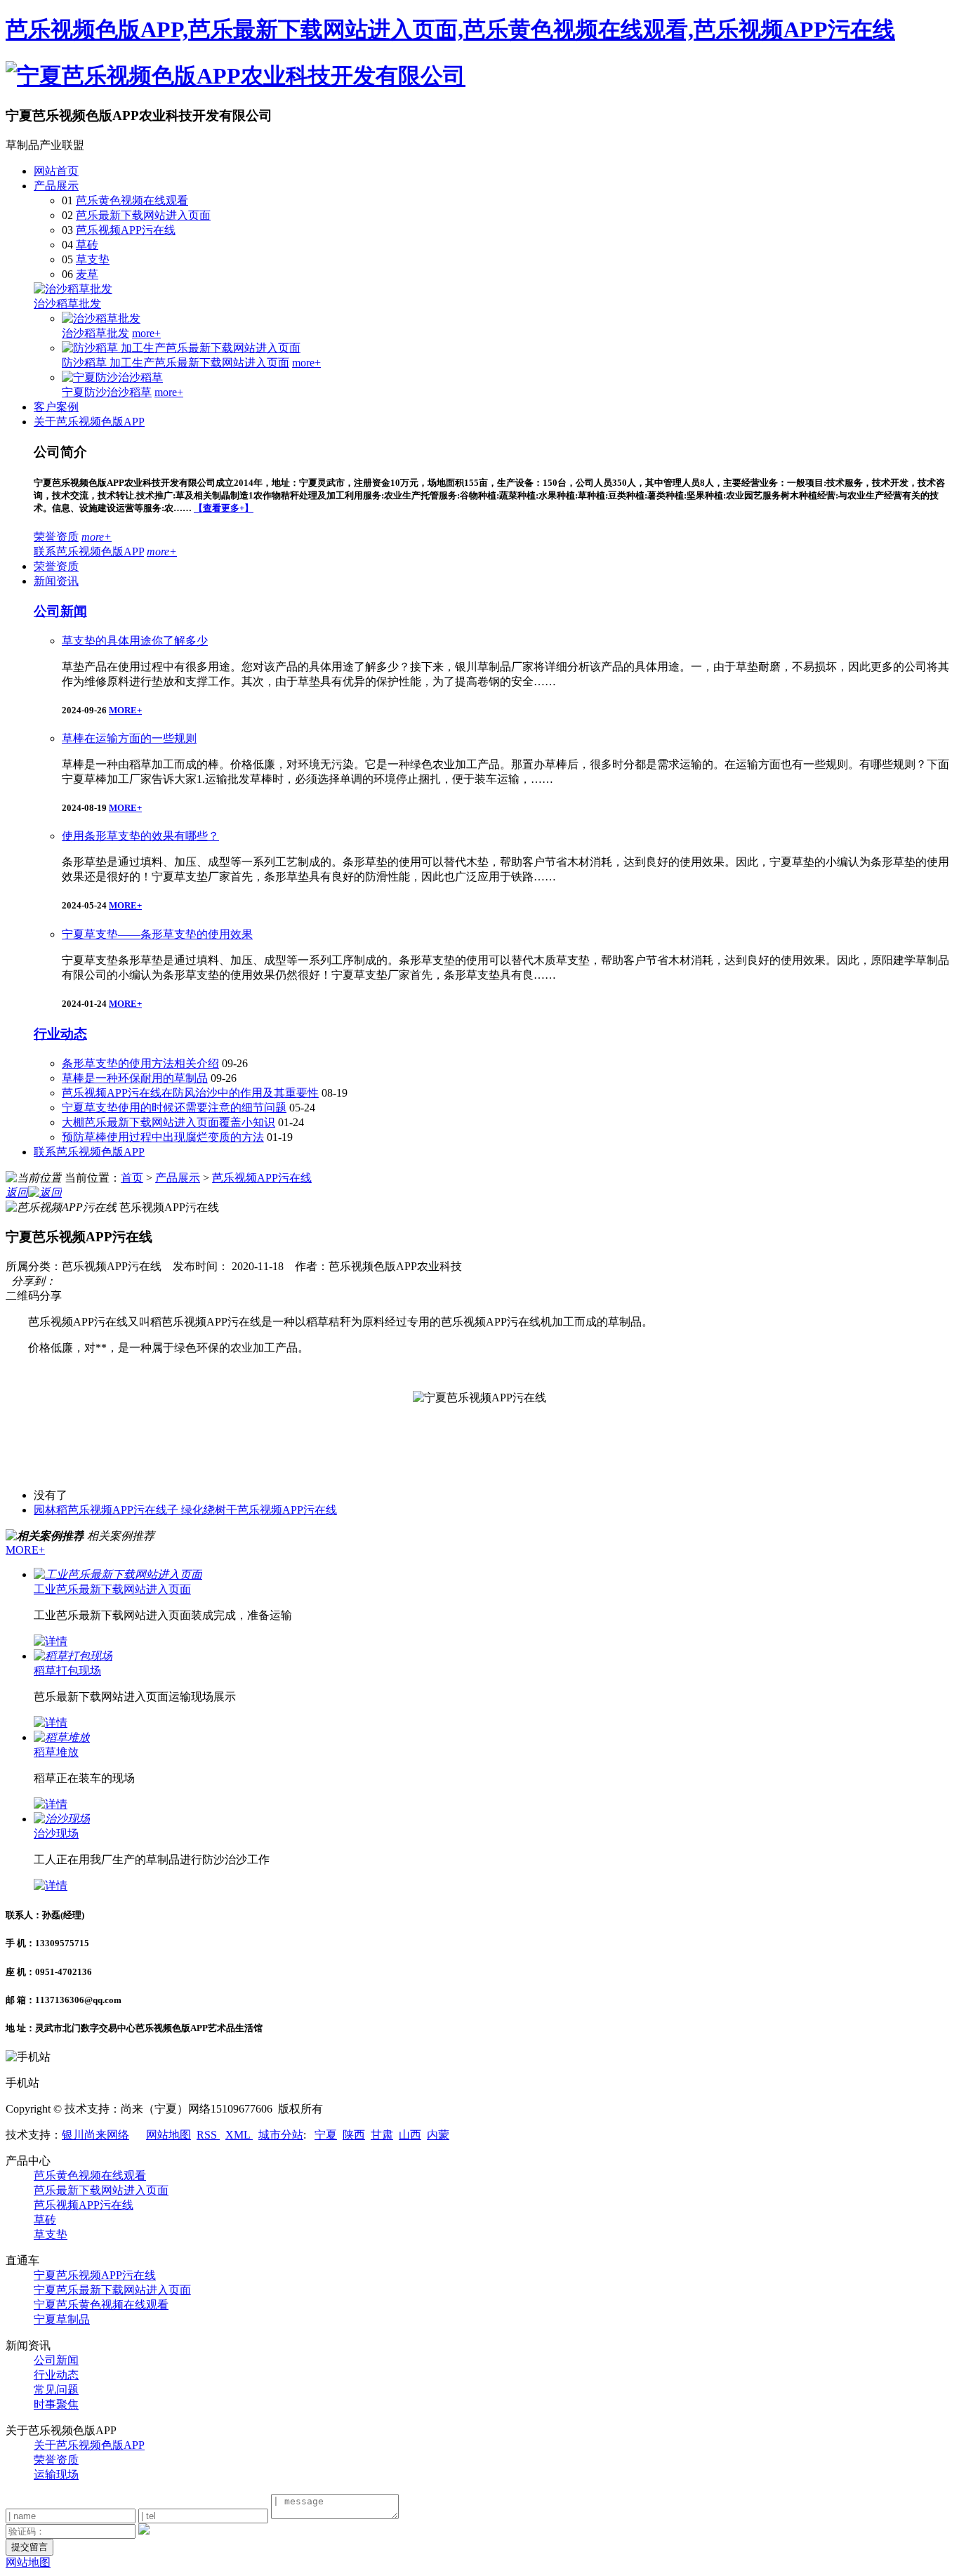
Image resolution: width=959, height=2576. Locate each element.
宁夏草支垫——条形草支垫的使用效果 (157, 934)
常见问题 (56, 2390)
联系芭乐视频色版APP (89, 551)
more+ (146, 333)
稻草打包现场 (67, 1671)
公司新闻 (60, 611)
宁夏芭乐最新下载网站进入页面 (112, 2290)
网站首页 (56, 171)
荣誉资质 (56, 537)
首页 (132, 1178)
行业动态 (60, 1034)
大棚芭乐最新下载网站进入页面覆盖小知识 (168, 1122)
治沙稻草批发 (67, 304)
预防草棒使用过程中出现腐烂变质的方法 (163, 1137)
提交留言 (29, 2547)
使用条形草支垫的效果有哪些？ (140, 836)
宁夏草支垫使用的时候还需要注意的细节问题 (174, 1108)
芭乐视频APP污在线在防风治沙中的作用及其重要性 (190, 1093)
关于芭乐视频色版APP (89, 422)
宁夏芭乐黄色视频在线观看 (101, 2305)
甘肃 (382, 2135)
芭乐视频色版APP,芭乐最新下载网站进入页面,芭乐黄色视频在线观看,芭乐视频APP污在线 (450, 29)
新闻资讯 (56, 581)
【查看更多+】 (224, 508)
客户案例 (56, 407)
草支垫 (93, 259)
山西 (410, 2135)
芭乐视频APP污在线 (126, 230)
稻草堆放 (56, 1752)
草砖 (87, 245)
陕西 (354, 2135)
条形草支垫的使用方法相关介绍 (140, 1063)
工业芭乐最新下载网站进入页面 (112, 1589)
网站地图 (168, 2135)
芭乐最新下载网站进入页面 (143, 215)
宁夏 (326, 2135)
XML (239, 2135)
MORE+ (125, 710)
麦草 (87, 274)
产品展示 (56, 186)
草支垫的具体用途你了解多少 (135, 641)
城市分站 (281, 2135)
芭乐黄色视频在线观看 (132, 200)
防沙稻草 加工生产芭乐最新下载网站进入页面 (176, 363)
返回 (17, 1193)
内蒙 (438, 2135)
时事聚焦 (56, 2404)
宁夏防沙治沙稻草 (107, 392)
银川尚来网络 (95, 2135)
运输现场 (56, 2475)
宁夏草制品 (62, 2319)
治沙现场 (56, 1834)
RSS (208, 2135)
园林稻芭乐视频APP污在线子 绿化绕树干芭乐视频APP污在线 (185, 1510)
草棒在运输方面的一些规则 (129, 738)
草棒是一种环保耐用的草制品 (135, 1078)
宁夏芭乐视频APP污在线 (95, 2275)
